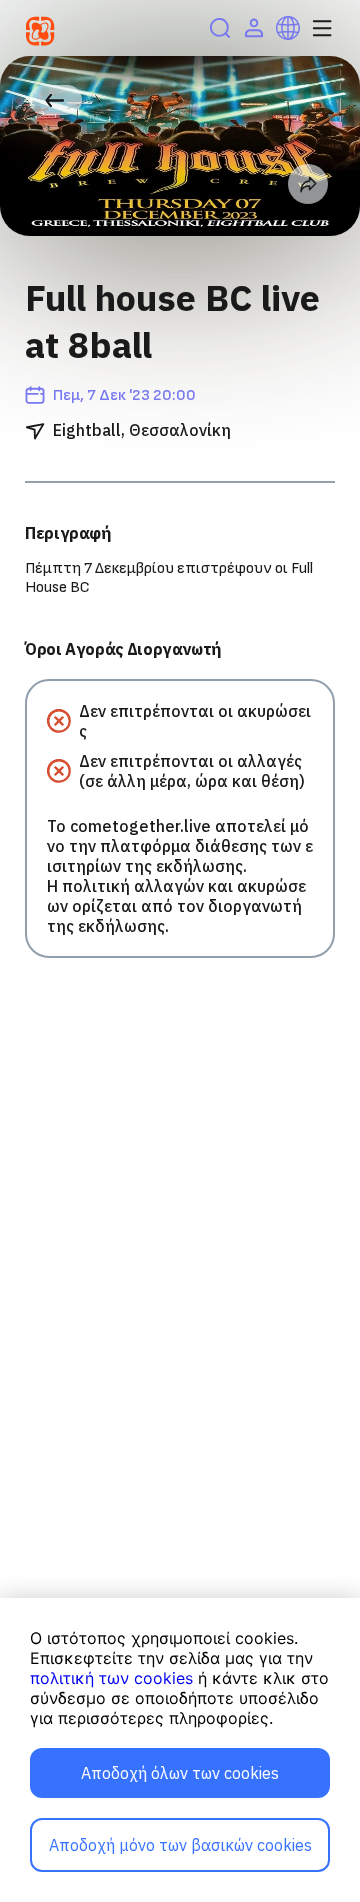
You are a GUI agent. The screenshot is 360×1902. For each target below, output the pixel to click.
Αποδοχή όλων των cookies (180, 1773)
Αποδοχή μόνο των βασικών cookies (180, 1845)
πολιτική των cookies (111, 1678)
